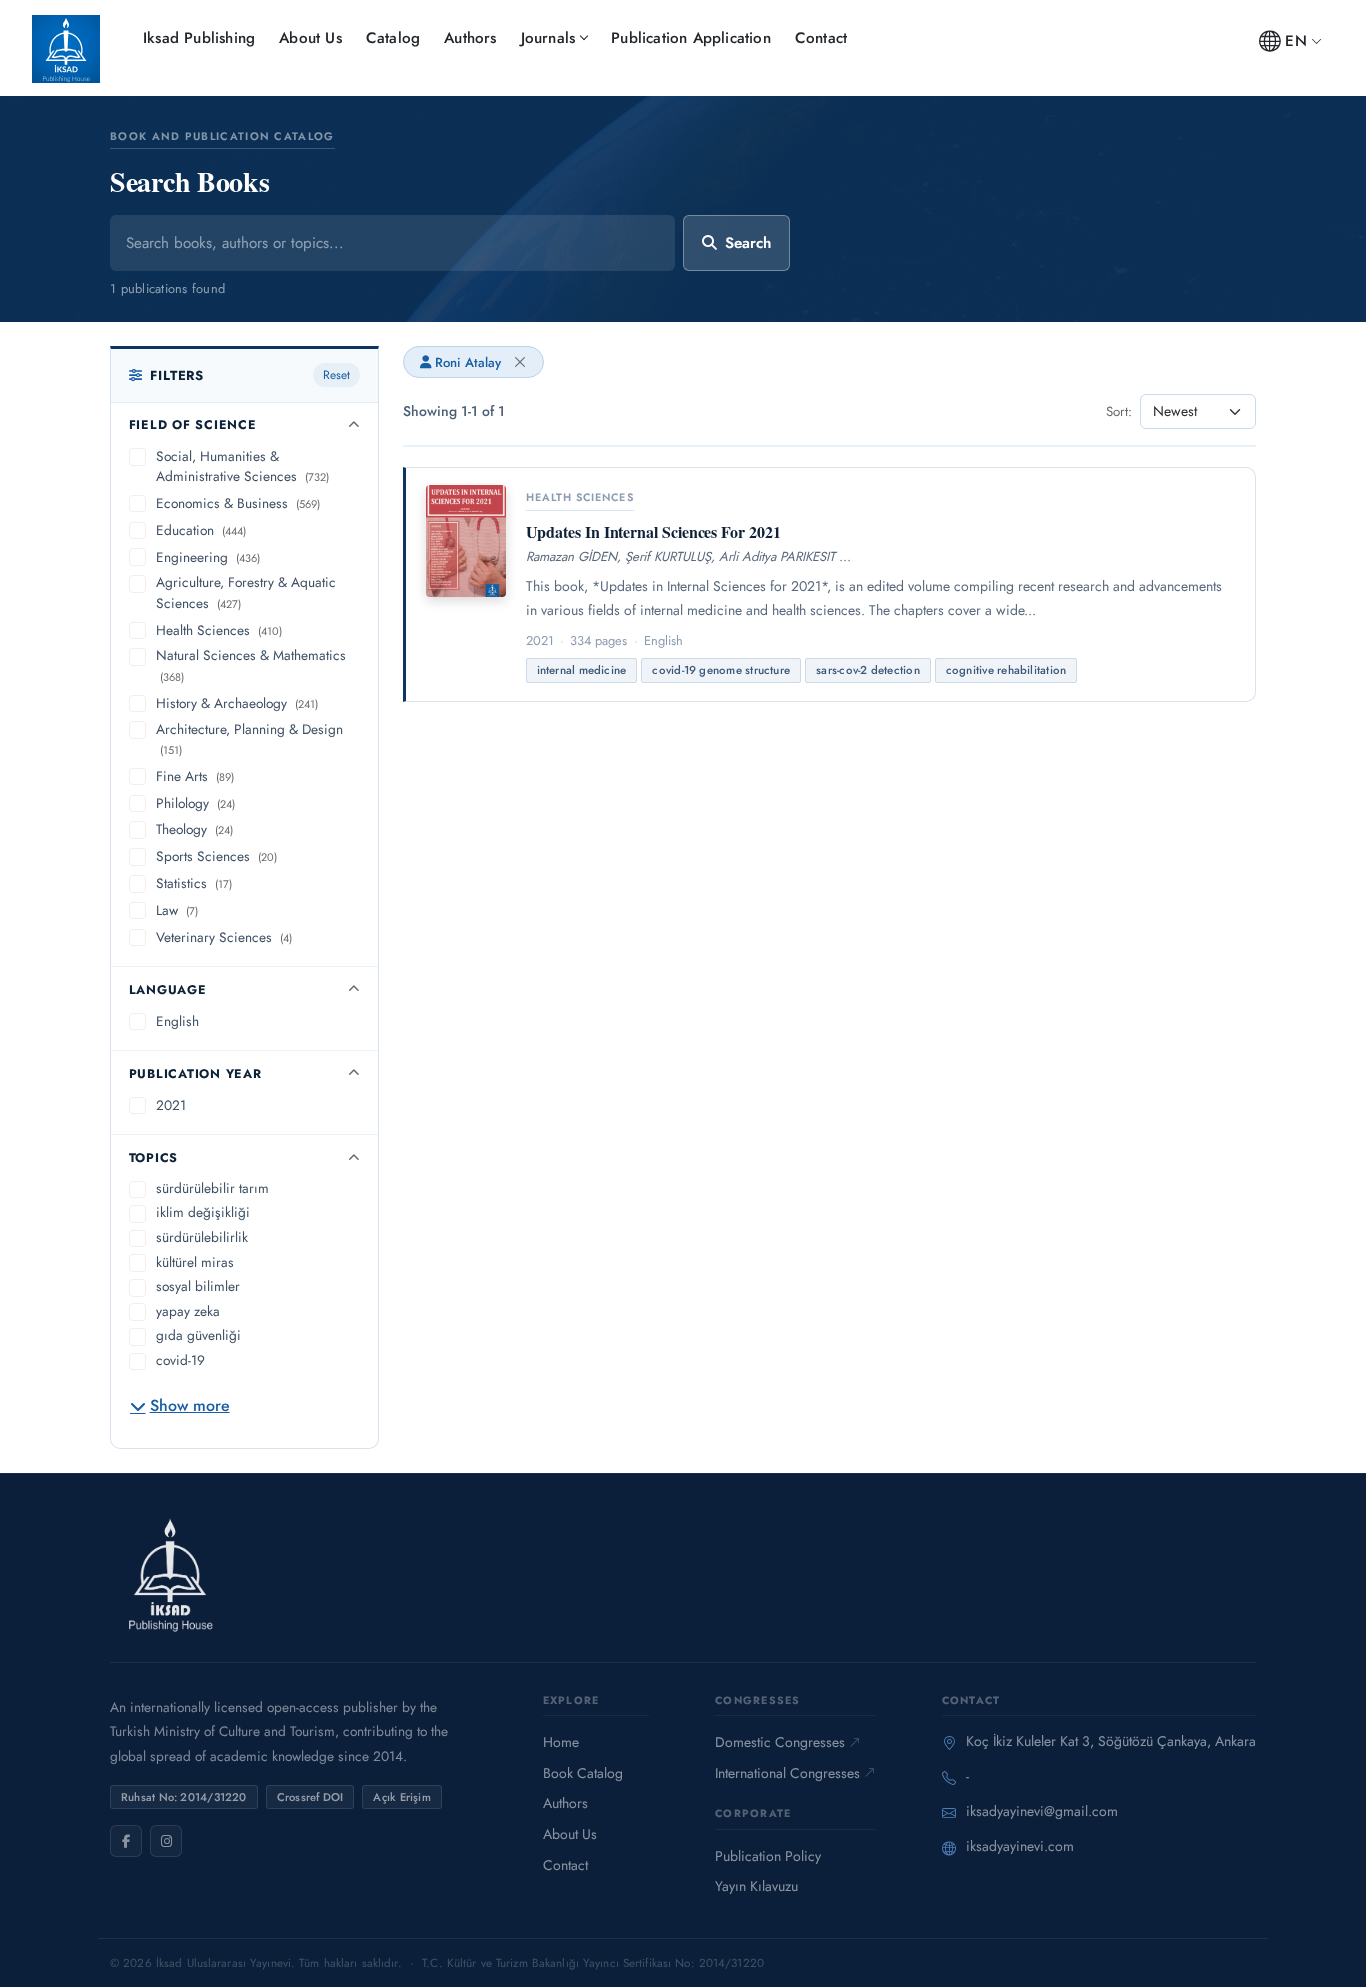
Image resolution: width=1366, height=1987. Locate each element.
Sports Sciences (216, 856)
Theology (194, 829)
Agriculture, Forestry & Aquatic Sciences (246, 592)
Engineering (208, 557)
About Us (310, 38)
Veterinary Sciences (224, 937)
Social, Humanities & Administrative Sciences (242, 466)
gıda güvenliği (198, 1335)
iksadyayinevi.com (1020, 1846)
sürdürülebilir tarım (212, 1188)
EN (1295, 41)
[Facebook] (126, 1841)
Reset (336, 375)
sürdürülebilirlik (202, 1237)
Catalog (393, 38)
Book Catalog (583, 1773)
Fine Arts (195, 776)
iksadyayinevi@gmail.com (1042, 1811)
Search (748, 243)
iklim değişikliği (203, 1212)
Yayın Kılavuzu (756, 1886)
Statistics (194, 883)
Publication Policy (768, 1856)
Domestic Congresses (780, 1742)
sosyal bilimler (198, 1286)
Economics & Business (238, 503)
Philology (195, 803)
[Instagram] (166, 1841)
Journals (548, 38)
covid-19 (180, 1360)
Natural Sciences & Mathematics (251, 665)
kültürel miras (195, 1262)
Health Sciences (219, 630)
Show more (190, 1405)
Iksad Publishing (199, 38)
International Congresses (787, 1773)
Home (561, 1742)
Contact (821, 38)
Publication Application (691, 38)
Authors (470, 38)
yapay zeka (188, 1311)
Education (201, 530)
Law (177, 910)
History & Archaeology (237, 703)
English (177, 1021)
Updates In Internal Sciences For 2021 (653, 531)
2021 (171, 1105)
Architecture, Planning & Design (249, 739)
